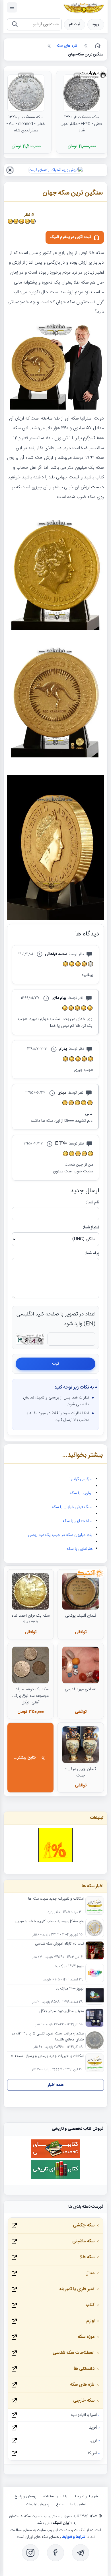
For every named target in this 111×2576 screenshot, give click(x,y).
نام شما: (93, 1203)
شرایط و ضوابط (86, 2496)
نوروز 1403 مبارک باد (69, 1966)
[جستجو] (15, 25)
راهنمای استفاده (55, 2496)
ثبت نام (75, 25)
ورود (96, 25)
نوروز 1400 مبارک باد (70, 1989)
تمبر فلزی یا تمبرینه (77, 2289)
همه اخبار (56, 2085)
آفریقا (93, 2428)
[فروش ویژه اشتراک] (56, 170)
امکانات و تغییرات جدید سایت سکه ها (56, 1899)
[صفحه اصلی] (97, 46)
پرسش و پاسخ (26, 2496)
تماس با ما (78, 2504)
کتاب (90, 2305)
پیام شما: (92, 1253)
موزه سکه (86, 2337)
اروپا (93, 2441)
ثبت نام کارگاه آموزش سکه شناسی (59, 1944)
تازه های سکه (82, 2385)
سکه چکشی (84, 2225)
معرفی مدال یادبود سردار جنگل (62, 2011)
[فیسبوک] (55, 2553)
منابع (60, 2504)
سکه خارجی (84, 2401)
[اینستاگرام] (30, 2553)
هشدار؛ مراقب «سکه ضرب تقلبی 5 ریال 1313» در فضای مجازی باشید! (48, 2037)
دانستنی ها (84, 2369)
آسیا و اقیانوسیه (84, 2415)
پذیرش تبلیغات (38, 2504)
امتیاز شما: (91, 1228)
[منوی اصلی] (12, 7)
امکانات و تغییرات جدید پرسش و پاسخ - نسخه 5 (47, 2056)
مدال (90, 2273)
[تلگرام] (81, 2553)
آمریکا (92, 2453)
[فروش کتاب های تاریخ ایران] (55, 2178)
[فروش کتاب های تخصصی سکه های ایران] (55, 2157)
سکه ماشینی (83, 2241)
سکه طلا (87, 2257)
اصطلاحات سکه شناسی (74, 2353)
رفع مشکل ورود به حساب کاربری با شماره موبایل (49, 1922)
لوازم (90, 2321)
